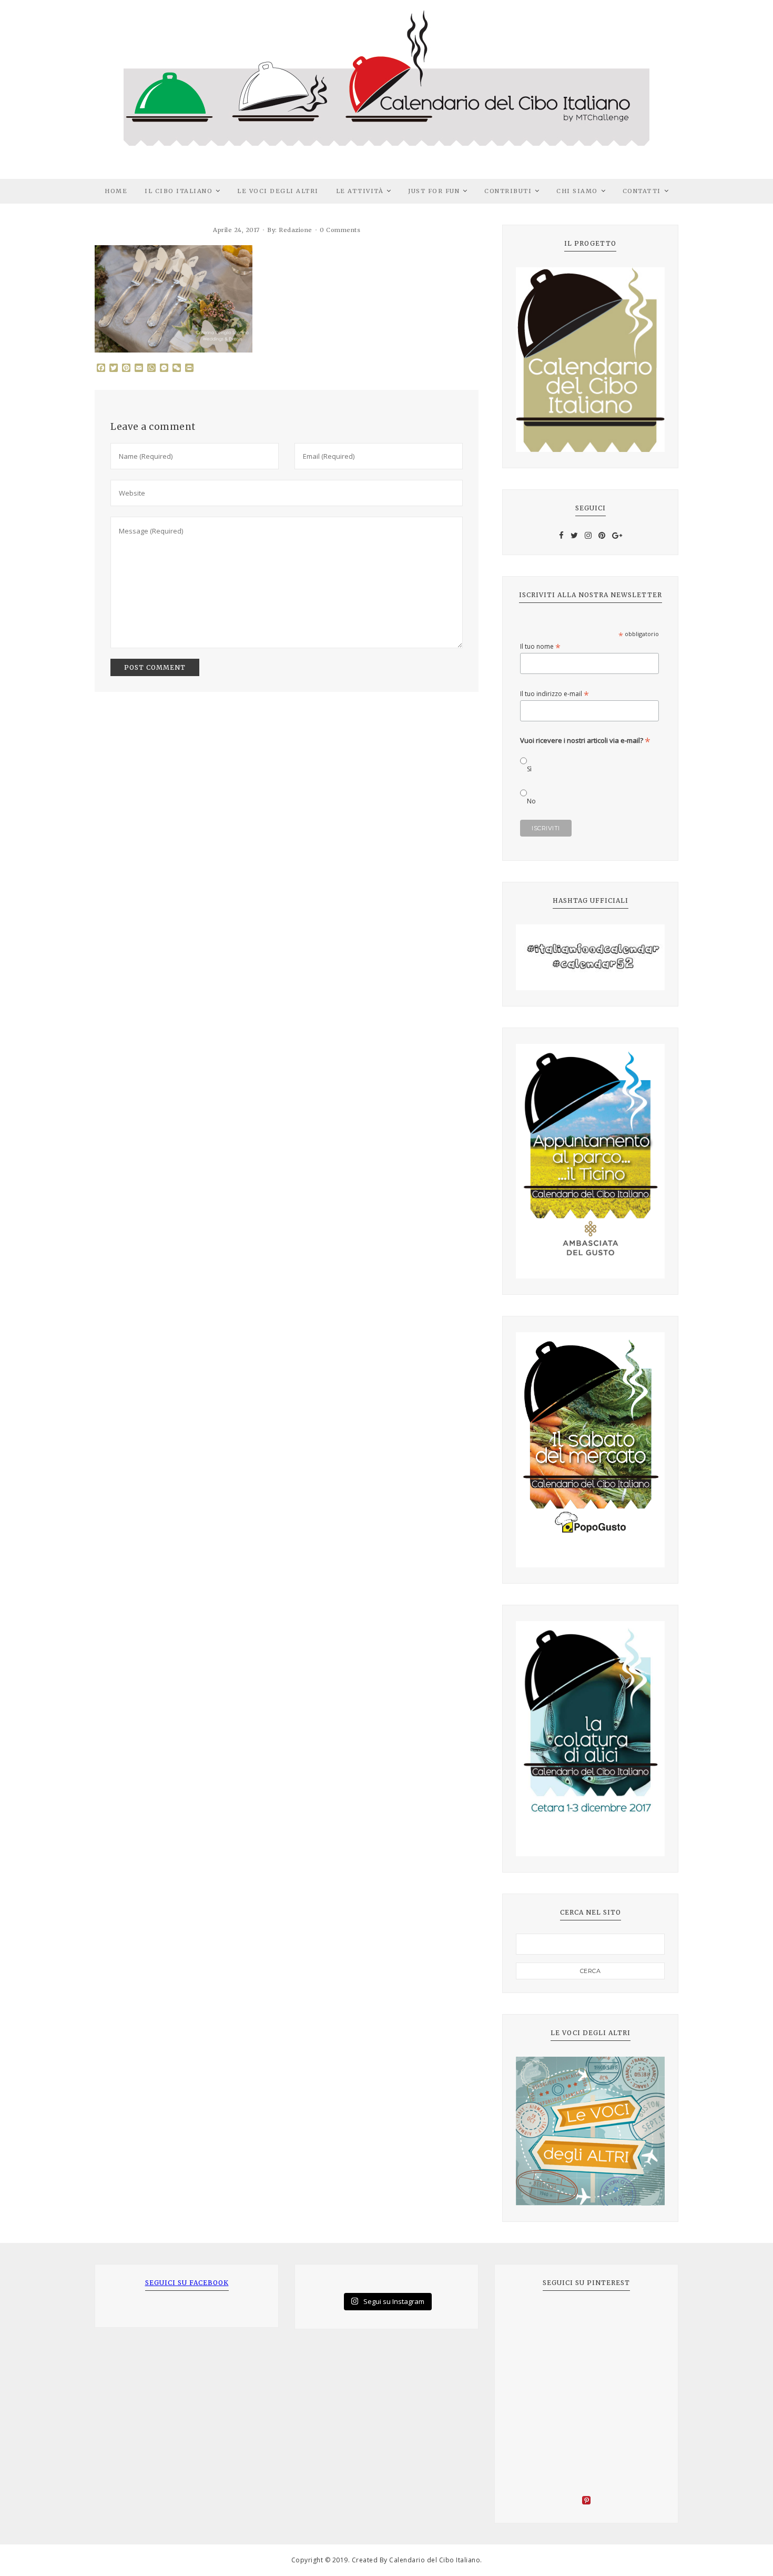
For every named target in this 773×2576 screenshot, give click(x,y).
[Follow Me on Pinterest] (586, 2502)
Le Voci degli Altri (278, 191)
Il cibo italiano (179, 191)
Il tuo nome (540, 646)
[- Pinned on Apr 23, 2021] (532, 2318)
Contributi (508, 191)
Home (116, 191)
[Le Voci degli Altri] (590, 2131)
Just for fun (434, 191)
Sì (529, 769)
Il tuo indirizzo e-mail (555, 694)
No (531, 801)
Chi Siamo (577, 191)
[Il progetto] (590, 360)
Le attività (360, 191)
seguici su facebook (187, 2283)
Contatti (642, 191)
